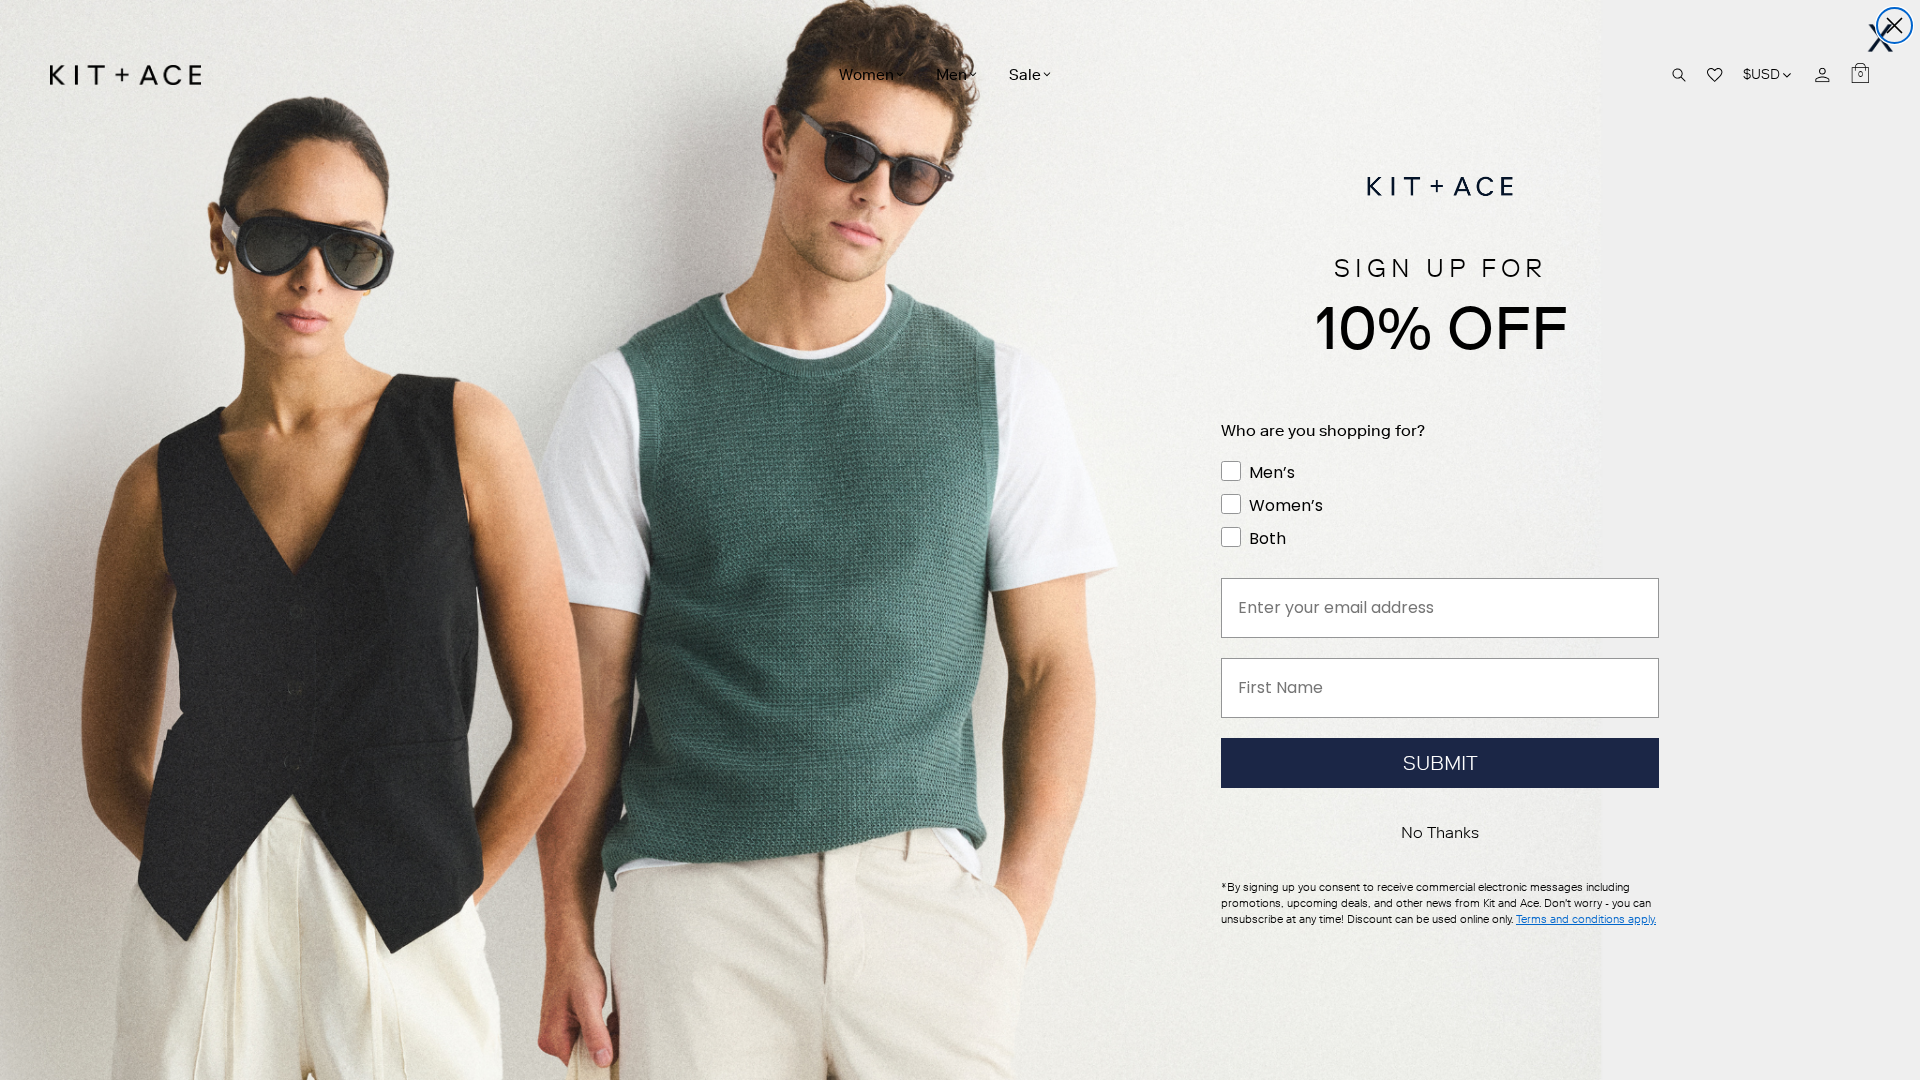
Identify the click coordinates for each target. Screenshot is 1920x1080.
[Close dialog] (1894, 25)
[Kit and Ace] (132, 75)
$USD (1768, 74)
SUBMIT (1440, 763)
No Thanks (1440, 832)
